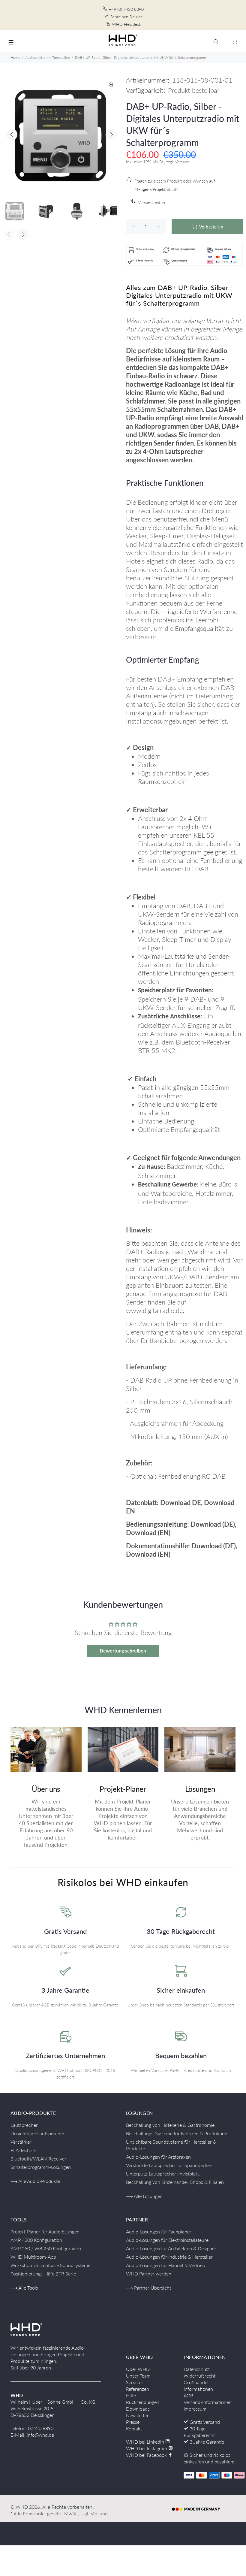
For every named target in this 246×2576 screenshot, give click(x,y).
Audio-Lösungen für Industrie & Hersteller (169, 2257)
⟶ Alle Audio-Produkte (35, 2181)
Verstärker (21, 2142)
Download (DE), (213, 1524)
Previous (12, 135)
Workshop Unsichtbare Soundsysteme (50, 2265)
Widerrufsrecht (199, 2376)
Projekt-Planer (123, 1789)
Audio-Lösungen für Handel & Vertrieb (166, 2265)
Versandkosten (151, 203)
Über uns (46, 1789)
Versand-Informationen (208, 2402)
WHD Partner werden (149, 2274)
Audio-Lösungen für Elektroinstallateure (167, 2240)
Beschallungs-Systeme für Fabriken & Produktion (177, 2133)
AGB (188, 2395)
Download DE (181, 1503)
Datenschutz (197, 2369)
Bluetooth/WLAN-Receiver (38, 2159)
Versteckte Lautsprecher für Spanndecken (169, 2165)
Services (135, 2382)
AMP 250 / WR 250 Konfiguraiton (46, 2248)
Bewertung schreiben (123, 1651)
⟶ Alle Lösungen (144, 2196)
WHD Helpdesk (126, 24)
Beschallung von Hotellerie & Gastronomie (170, 2125)
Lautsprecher (24, 2125)
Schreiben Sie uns (126, 17)
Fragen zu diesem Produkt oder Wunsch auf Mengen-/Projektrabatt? (175, 185)
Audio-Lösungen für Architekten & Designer (171, 2248)
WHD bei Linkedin (146, 2442)
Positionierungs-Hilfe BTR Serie (43, 2274)
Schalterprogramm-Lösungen (41, 2167)
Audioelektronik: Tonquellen (48, 57)
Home (15, 57)
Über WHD (138, 2369)
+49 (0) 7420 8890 (126, 9)
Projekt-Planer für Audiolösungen (45, 2231)
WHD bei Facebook (147, 2455)
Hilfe (131, 2395)
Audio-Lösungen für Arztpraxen (158, 2157)
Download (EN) (148, 1533)
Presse (133, 2422)
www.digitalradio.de (154, 1310)
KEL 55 (204, 835)
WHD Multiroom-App (33, 2257)
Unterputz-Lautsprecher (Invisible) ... (164, 2174)
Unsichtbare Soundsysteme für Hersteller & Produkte (171, 2145)
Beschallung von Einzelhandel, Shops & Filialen (175, 2182)
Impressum (195, 2409)
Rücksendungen (143, 2402)
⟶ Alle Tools (24, 2288)
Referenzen (138, 2389)
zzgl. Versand (94, 2513)
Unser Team (138, 2376)
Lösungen (200, 1789)
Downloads (138, 2409)
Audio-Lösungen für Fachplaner (159, 2231)
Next (111, 135)
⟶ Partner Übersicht (148, 2288)
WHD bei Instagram (147, 2448)
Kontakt (134, 2428)
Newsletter (137, 2415)
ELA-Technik (23, 2150)
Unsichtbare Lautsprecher (37, 2133)
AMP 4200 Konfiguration (36, 2240)
